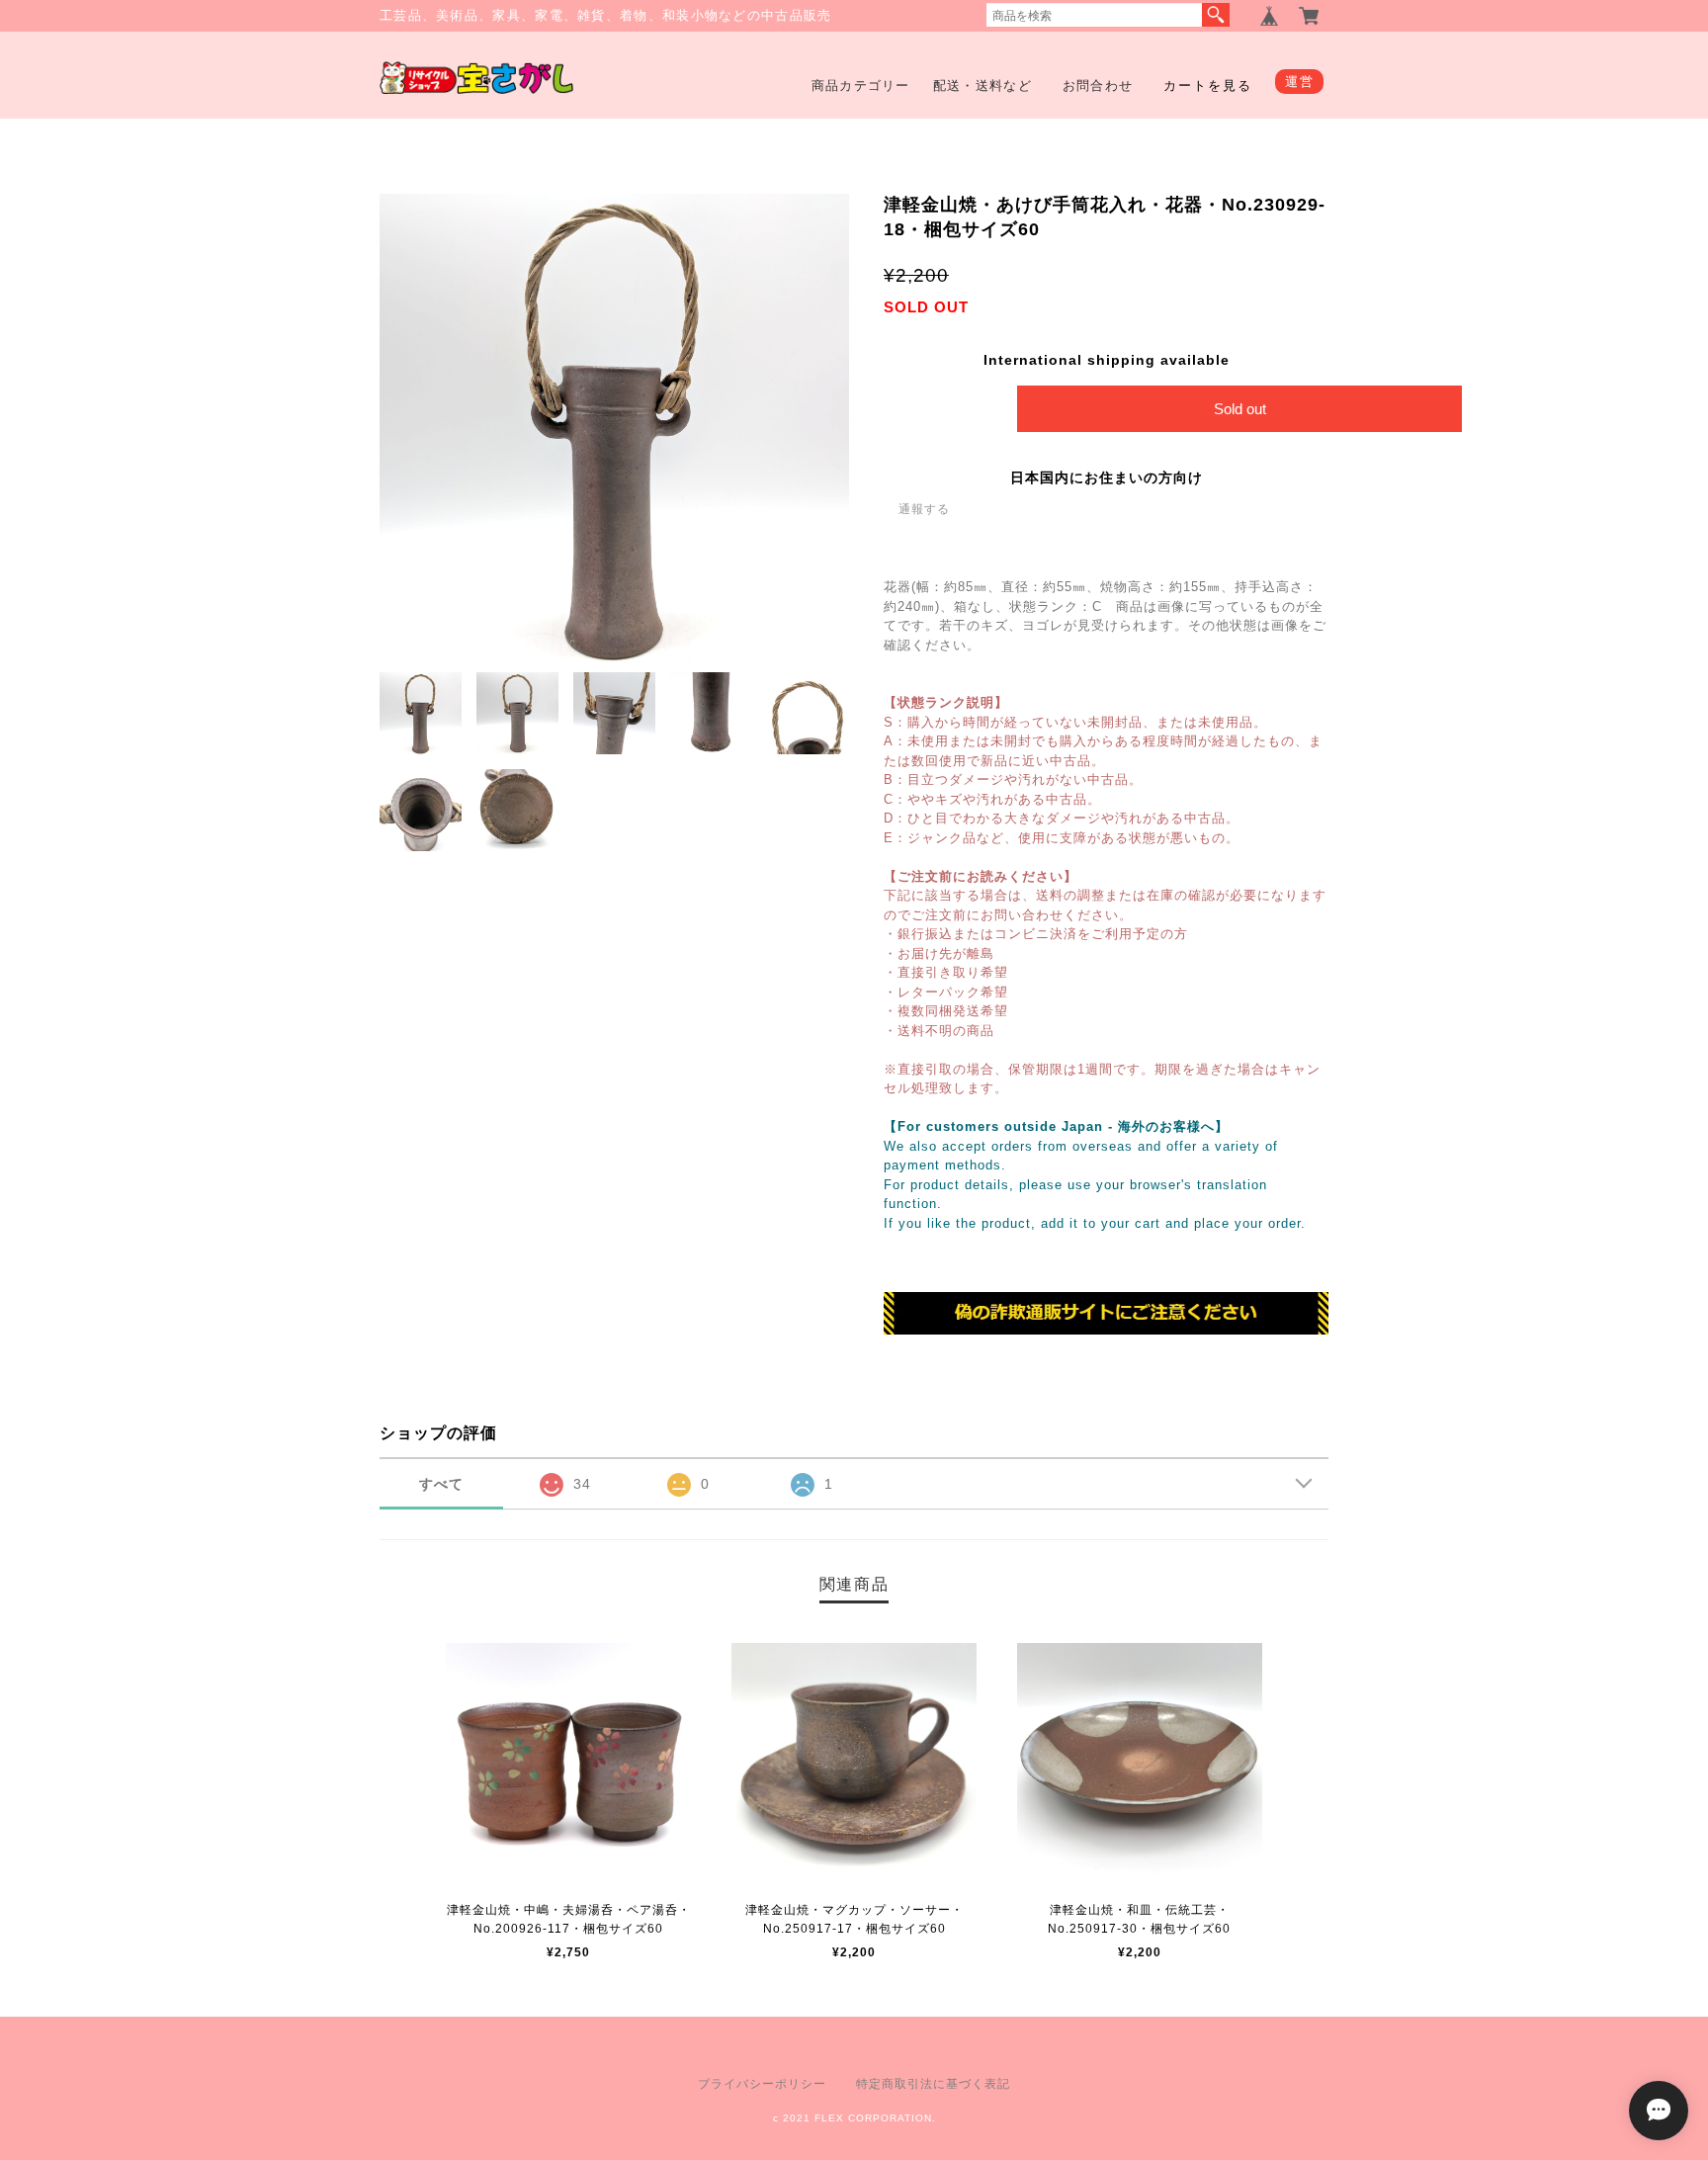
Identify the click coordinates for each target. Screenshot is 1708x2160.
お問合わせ (1098, 86)
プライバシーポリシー (762, 2084)
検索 (1216, 15)
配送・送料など (982, 86)
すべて (441, 1484)
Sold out (1240, 409)
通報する (924, 509)
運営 (1299, 82)
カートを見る (1208, 86)
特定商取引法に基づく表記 (933, 2084)
